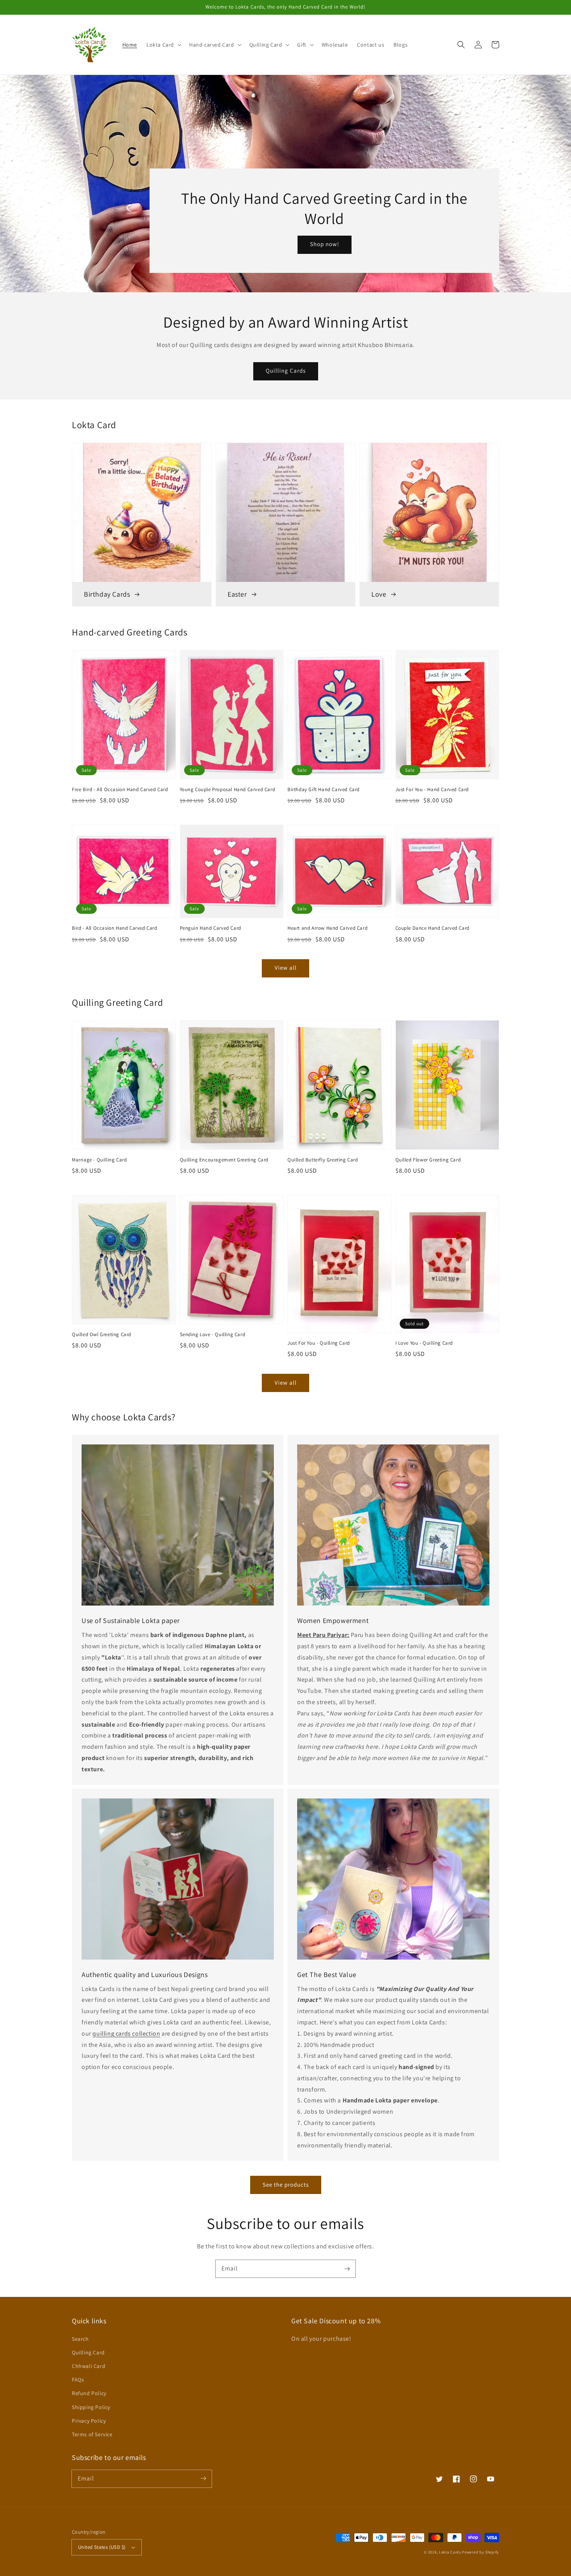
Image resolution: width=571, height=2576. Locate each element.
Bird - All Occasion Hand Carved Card (115, 928)
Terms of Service (92, 2434)
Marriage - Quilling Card (99, 1160)
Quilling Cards (286, 371)
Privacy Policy (89, 2421)
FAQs (78, 2380)
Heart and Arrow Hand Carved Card (327, 928)
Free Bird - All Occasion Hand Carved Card (120, 789)
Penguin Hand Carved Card (211, 928)
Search (80, 2339)
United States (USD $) (102, 2547)
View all (286, 968)
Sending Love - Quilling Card (213, 1334)
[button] (163, 45)
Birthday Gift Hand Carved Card (324, 789)
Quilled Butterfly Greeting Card (323, 1160)
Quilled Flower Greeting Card (428, 1160)
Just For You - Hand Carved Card (432, 789)
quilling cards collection (126, 2034)
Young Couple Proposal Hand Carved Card (228, 789)
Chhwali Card (89, 2366)
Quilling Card (88, 2352)
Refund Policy (89, 2393)
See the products (286, 2185)
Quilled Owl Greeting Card (102, 1334)
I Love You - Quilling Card (424, 1343)
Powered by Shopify (480, 2552)
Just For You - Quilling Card (319, 1343)
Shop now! (325, 244)
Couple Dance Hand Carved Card (433, 928)
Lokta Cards (450, 2552)
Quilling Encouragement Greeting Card (224, 1160)
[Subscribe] (347, 2269)
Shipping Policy (91, 2407)
